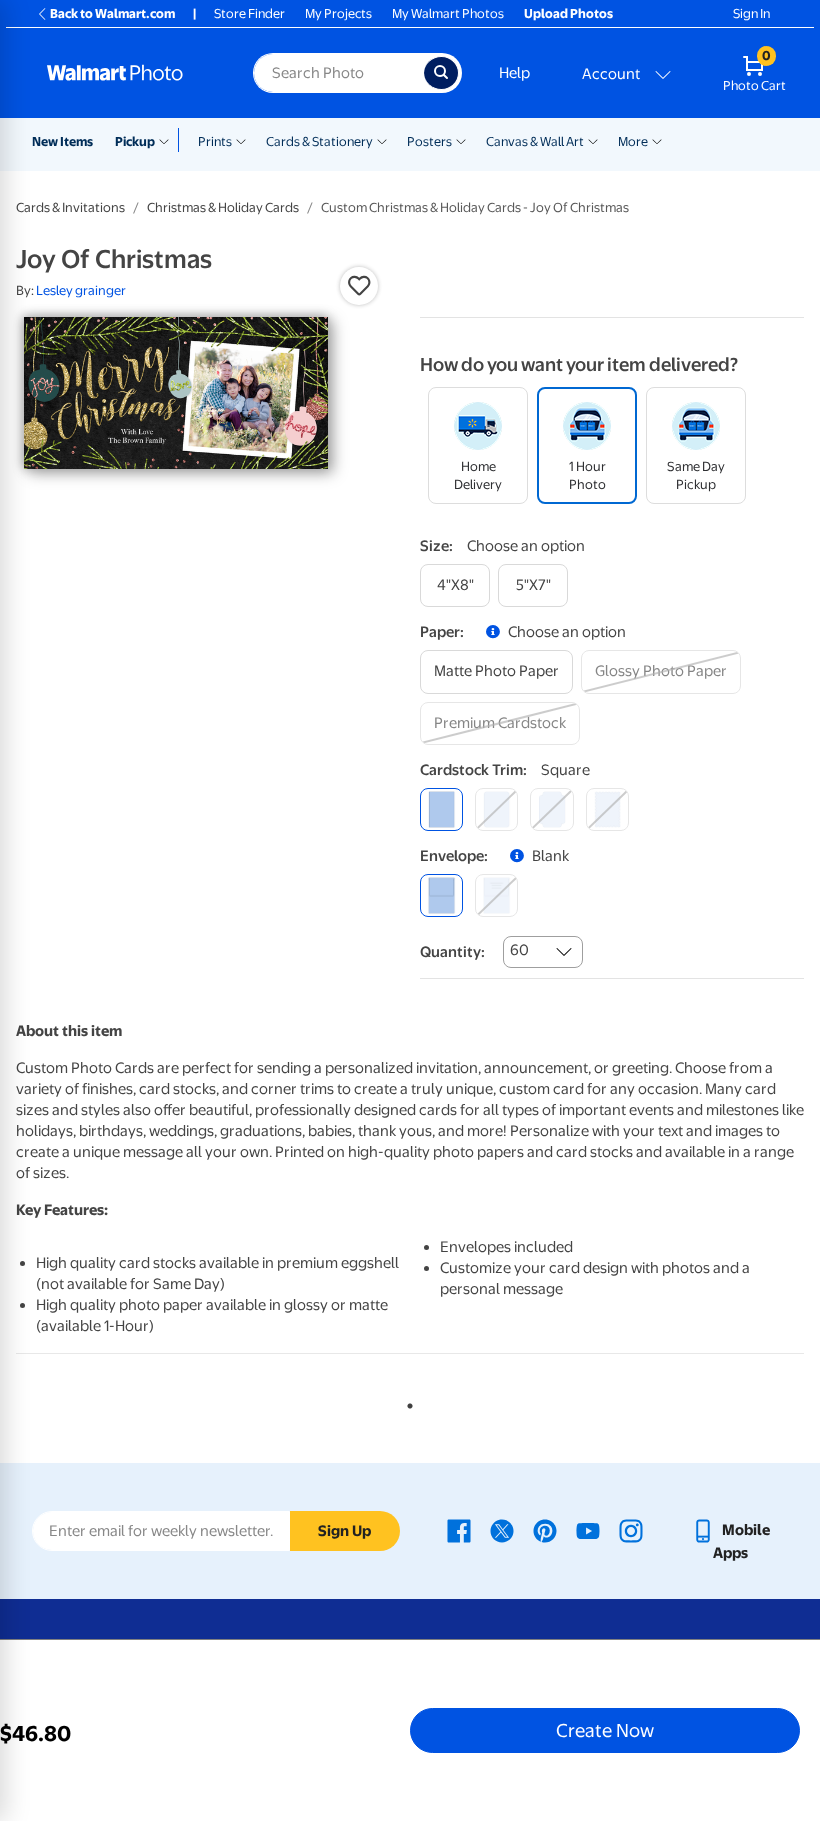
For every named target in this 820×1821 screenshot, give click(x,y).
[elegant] (551, 809)
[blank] (441, 895)
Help (514, 73)
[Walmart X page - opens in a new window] (502, 1530)
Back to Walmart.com (112, 13)
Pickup (135, 141)
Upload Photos (568, 13)
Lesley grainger (81, 290)
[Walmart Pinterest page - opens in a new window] (545, 1530)
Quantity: (452, 952)
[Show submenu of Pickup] (168, 140)
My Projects (338, 13)
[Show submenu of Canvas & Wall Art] (593, 140)
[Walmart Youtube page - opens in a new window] (588, 1530)
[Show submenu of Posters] (461, 140)
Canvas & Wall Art (535, 141)
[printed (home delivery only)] (496, 895)
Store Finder (249, 13)
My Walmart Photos (448, 13)
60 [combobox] (519, 950)
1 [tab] (406, 1402)
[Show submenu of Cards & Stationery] (382, 140)
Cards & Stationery (319, 141)
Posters (429, 141)
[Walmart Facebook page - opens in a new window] (459, 1530)
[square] (441, 809)
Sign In (751, 13)
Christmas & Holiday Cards (223, 207)
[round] (496, 809)
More (633, 141)
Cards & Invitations (70, 207)
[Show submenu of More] (657, 140)
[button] (359, 286)
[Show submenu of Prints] (241, 140)
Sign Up (344, 1531)
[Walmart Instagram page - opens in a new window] (631, 1530)
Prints (215, 141)
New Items (62, 141)
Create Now (605, 1730)
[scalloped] (607, 809)
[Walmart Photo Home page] (128, 73)
